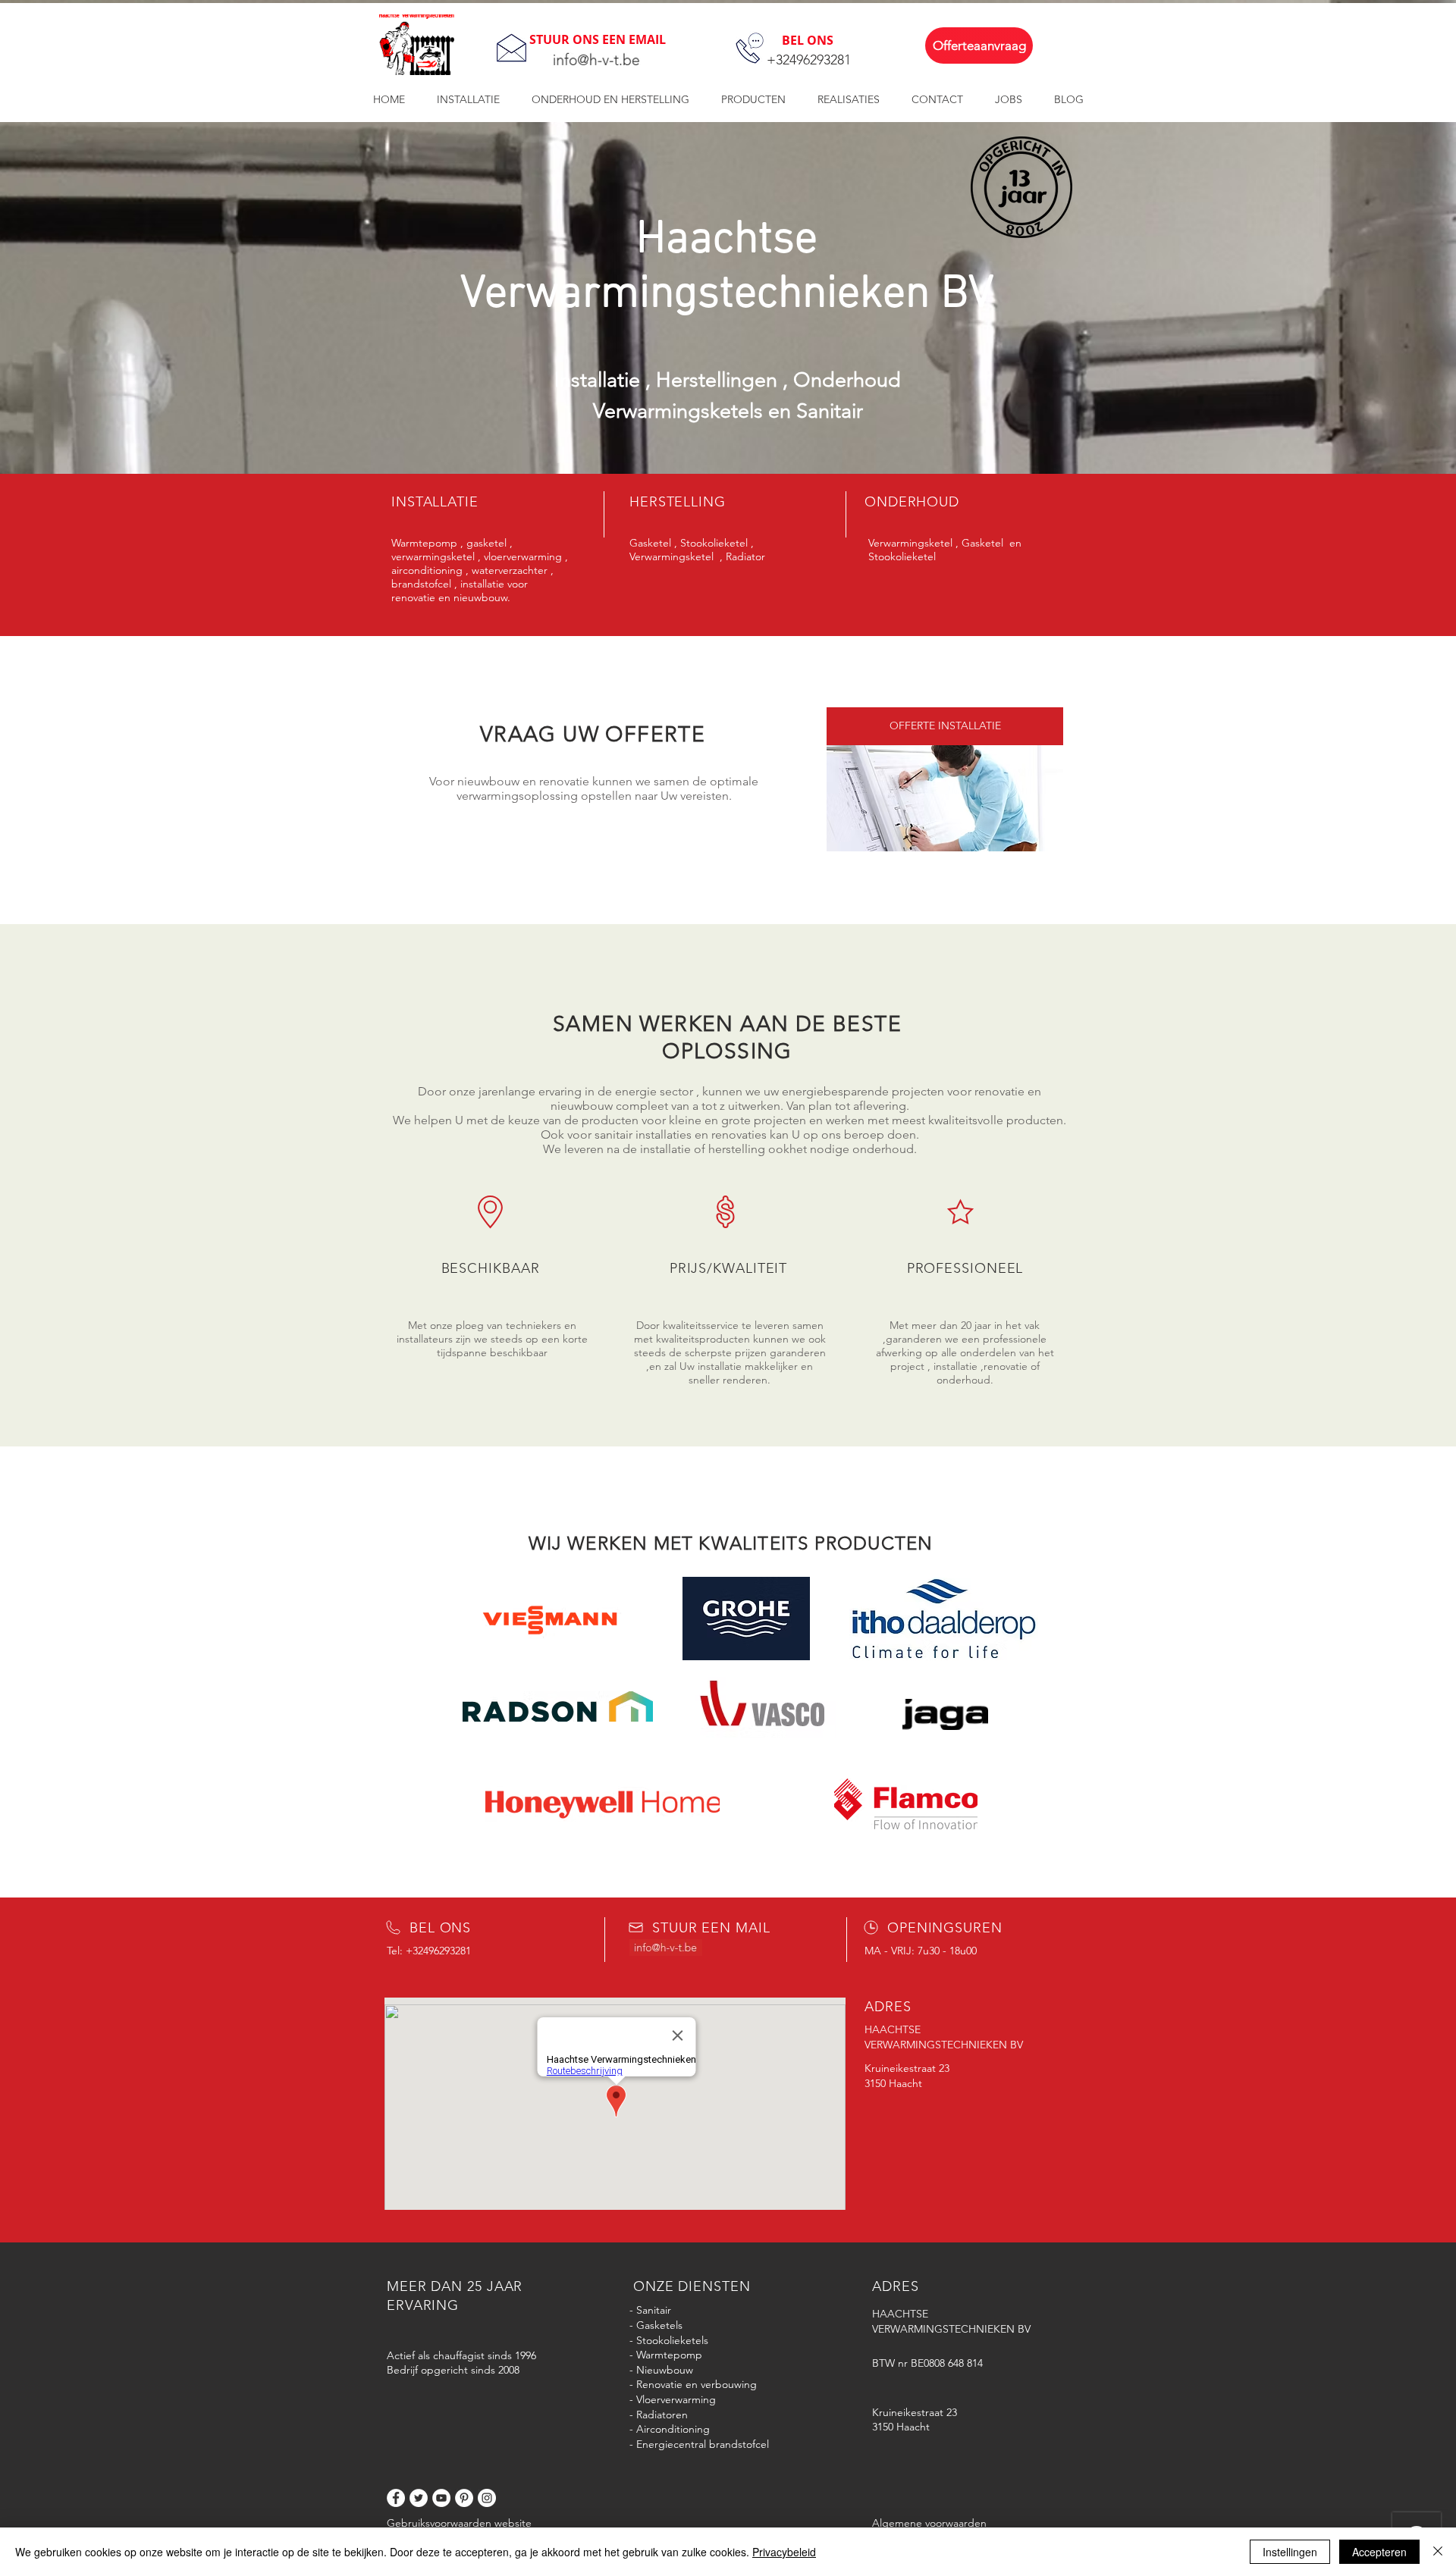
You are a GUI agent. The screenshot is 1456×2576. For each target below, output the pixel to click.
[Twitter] (419, 2498)
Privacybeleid (784, 2552)
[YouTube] (441, 2498)
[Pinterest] (464, 2498)
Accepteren (1379, 2552)
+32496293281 (809, 60)
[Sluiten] (1438, 2552)
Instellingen (1290, 2552)
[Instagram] (487, 2498)
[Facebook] (396, 2498)
